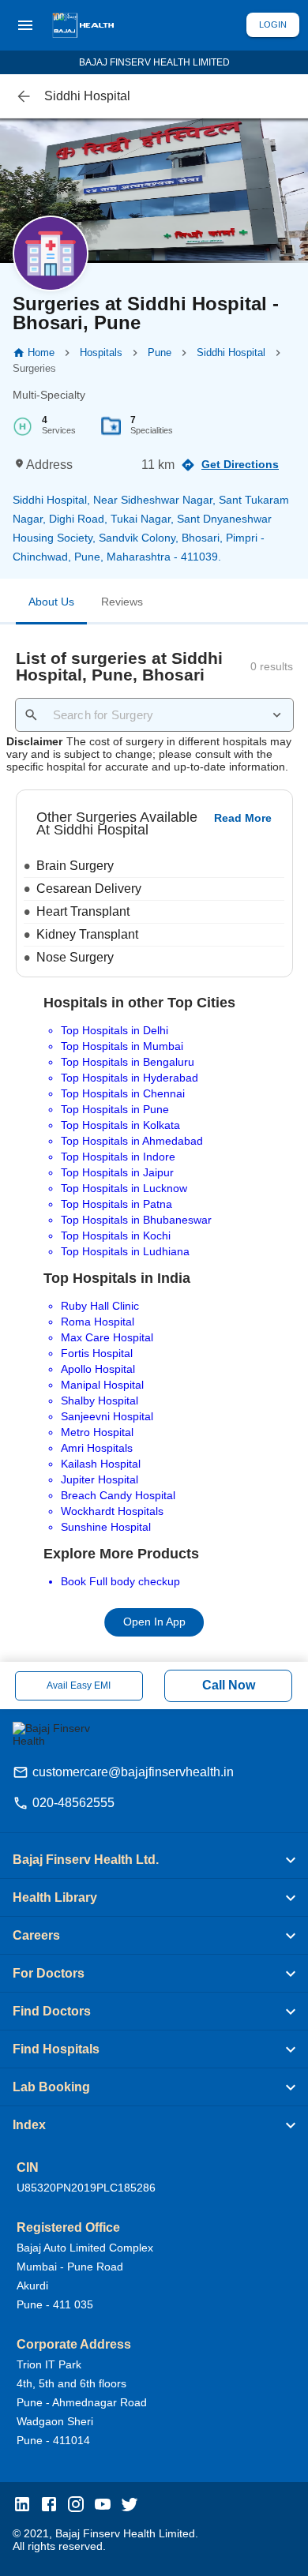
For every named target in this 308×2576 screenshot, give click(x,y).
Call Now (229, 1685)
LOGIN (273, 24)
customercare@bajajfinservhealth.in (133, 1772)
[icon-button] (24, 96)
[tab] (51, 605)
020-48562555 (73, 1803)
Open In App (154, 1622)
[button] (154, 1860)
